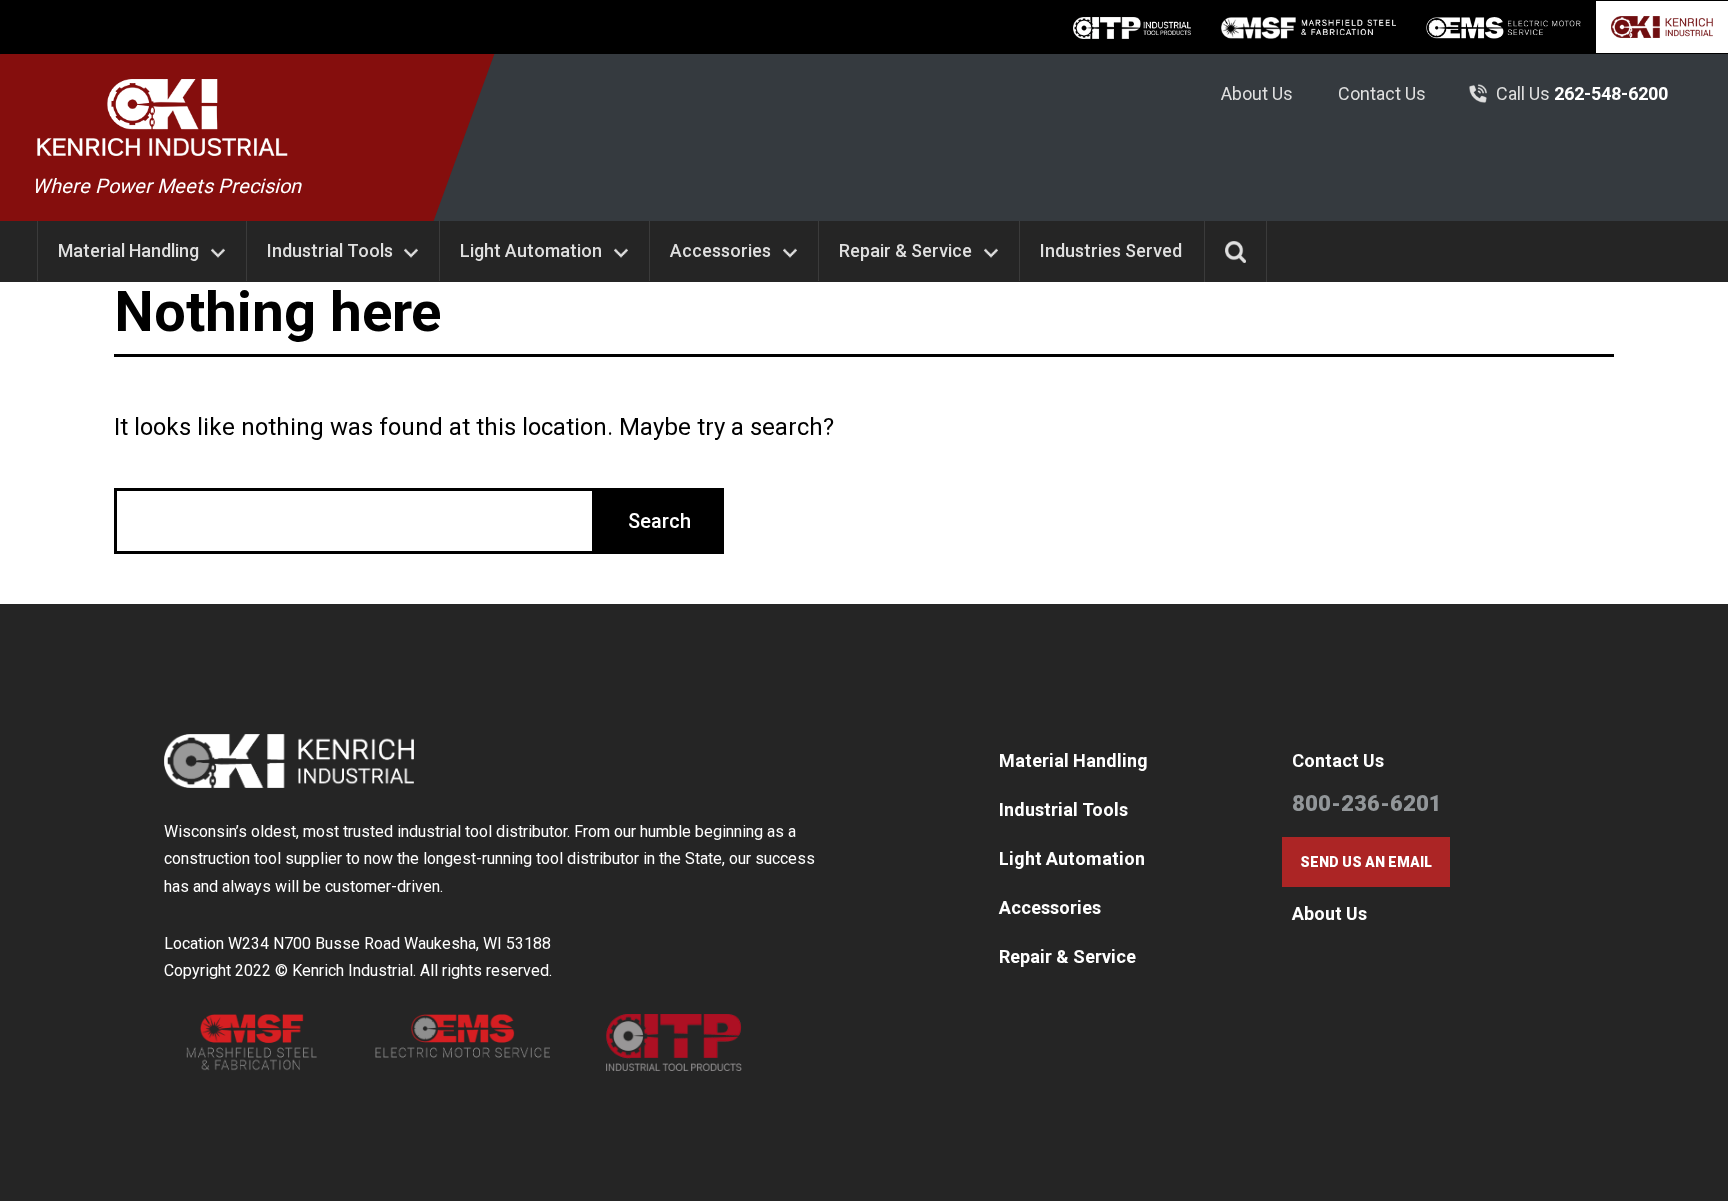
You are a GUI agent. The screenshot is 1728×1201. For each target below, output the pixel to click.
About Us (1257, 93)
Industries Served (1111, 250)
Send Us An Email (1366, 862)
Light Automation (531, 250)
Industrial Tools (330, 250)
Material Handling (128, 250)
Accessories (720, 250)
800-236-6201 (1367, 803)
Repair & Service (905, 250)
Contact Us (1382, 93)
